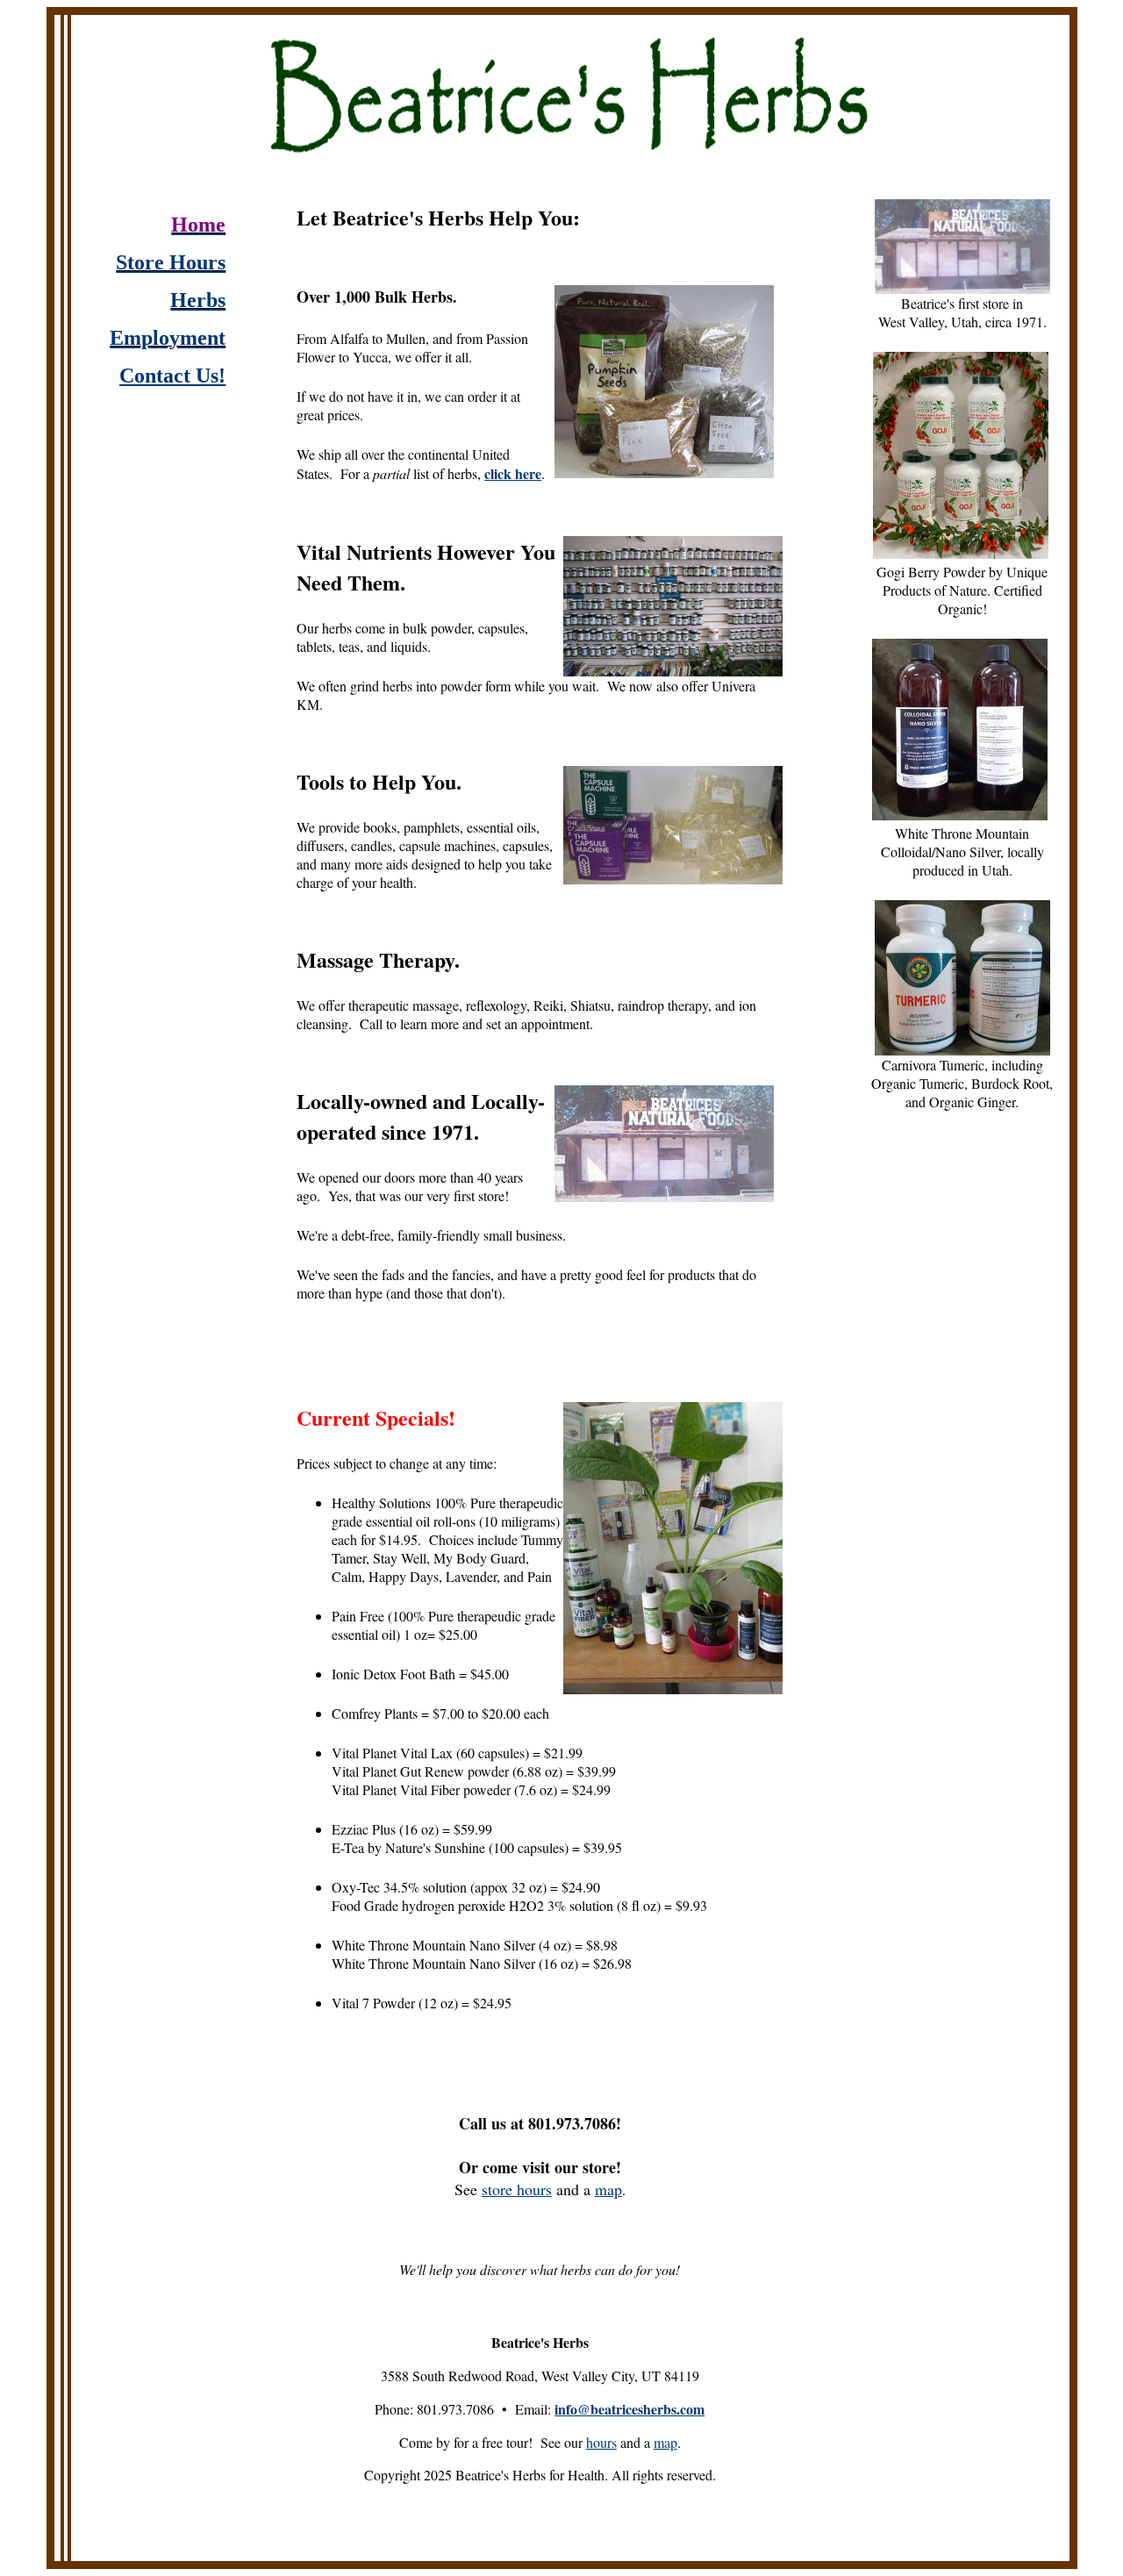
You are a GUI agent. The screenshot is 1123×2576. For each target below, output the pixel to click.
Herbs (198, 300)
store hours (517, 2189)
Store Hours (171, 262)
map (608, 2189)
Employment (168, 338)
